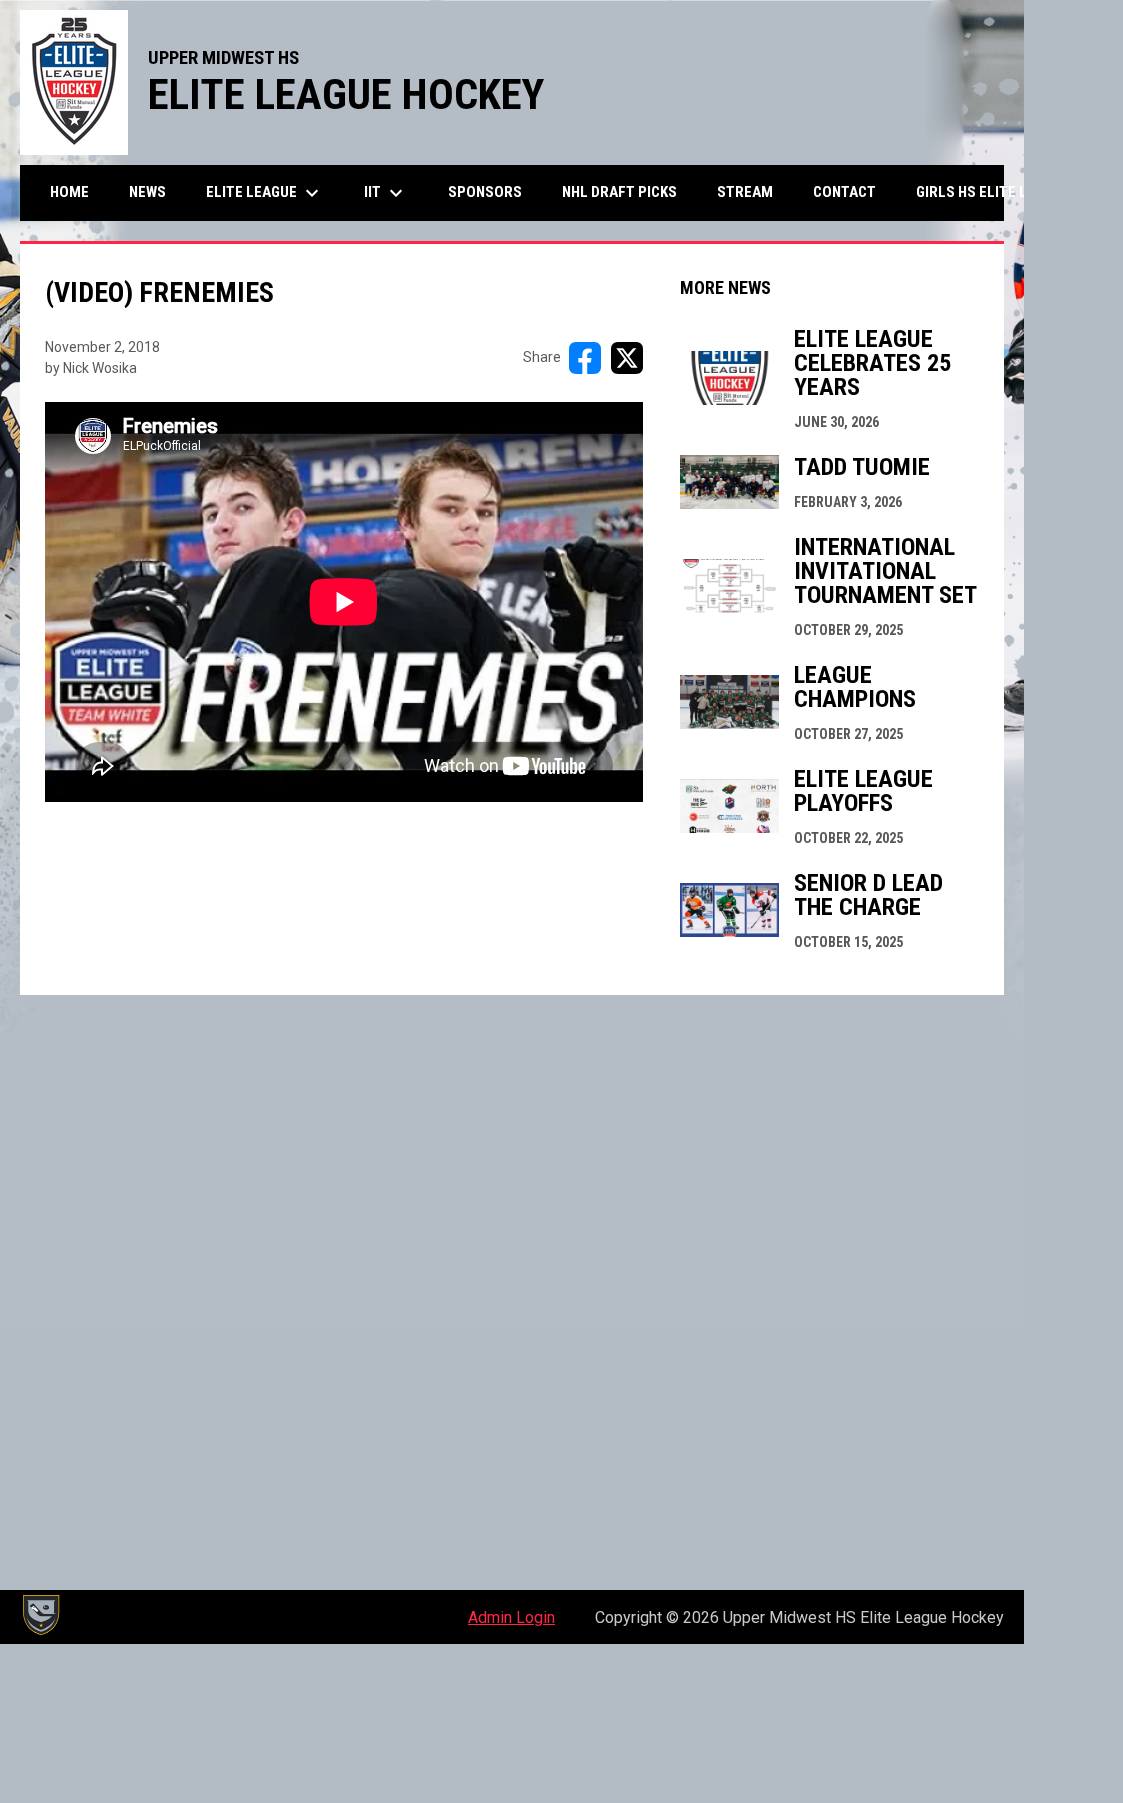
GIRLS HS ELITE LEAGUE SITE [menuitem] (1017, 191)
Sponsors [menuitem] (485, 192)
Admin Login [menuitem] (511, 1617)
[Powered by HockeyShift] (40, 1615)
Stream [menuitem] (745, 192)
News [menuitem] (147, 192)
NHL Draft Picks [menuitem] (619, 192)
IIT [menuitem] (386, 193)
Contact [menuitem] (844, 192)
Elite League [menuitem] (265, 193)
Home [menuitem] (69, 192)
